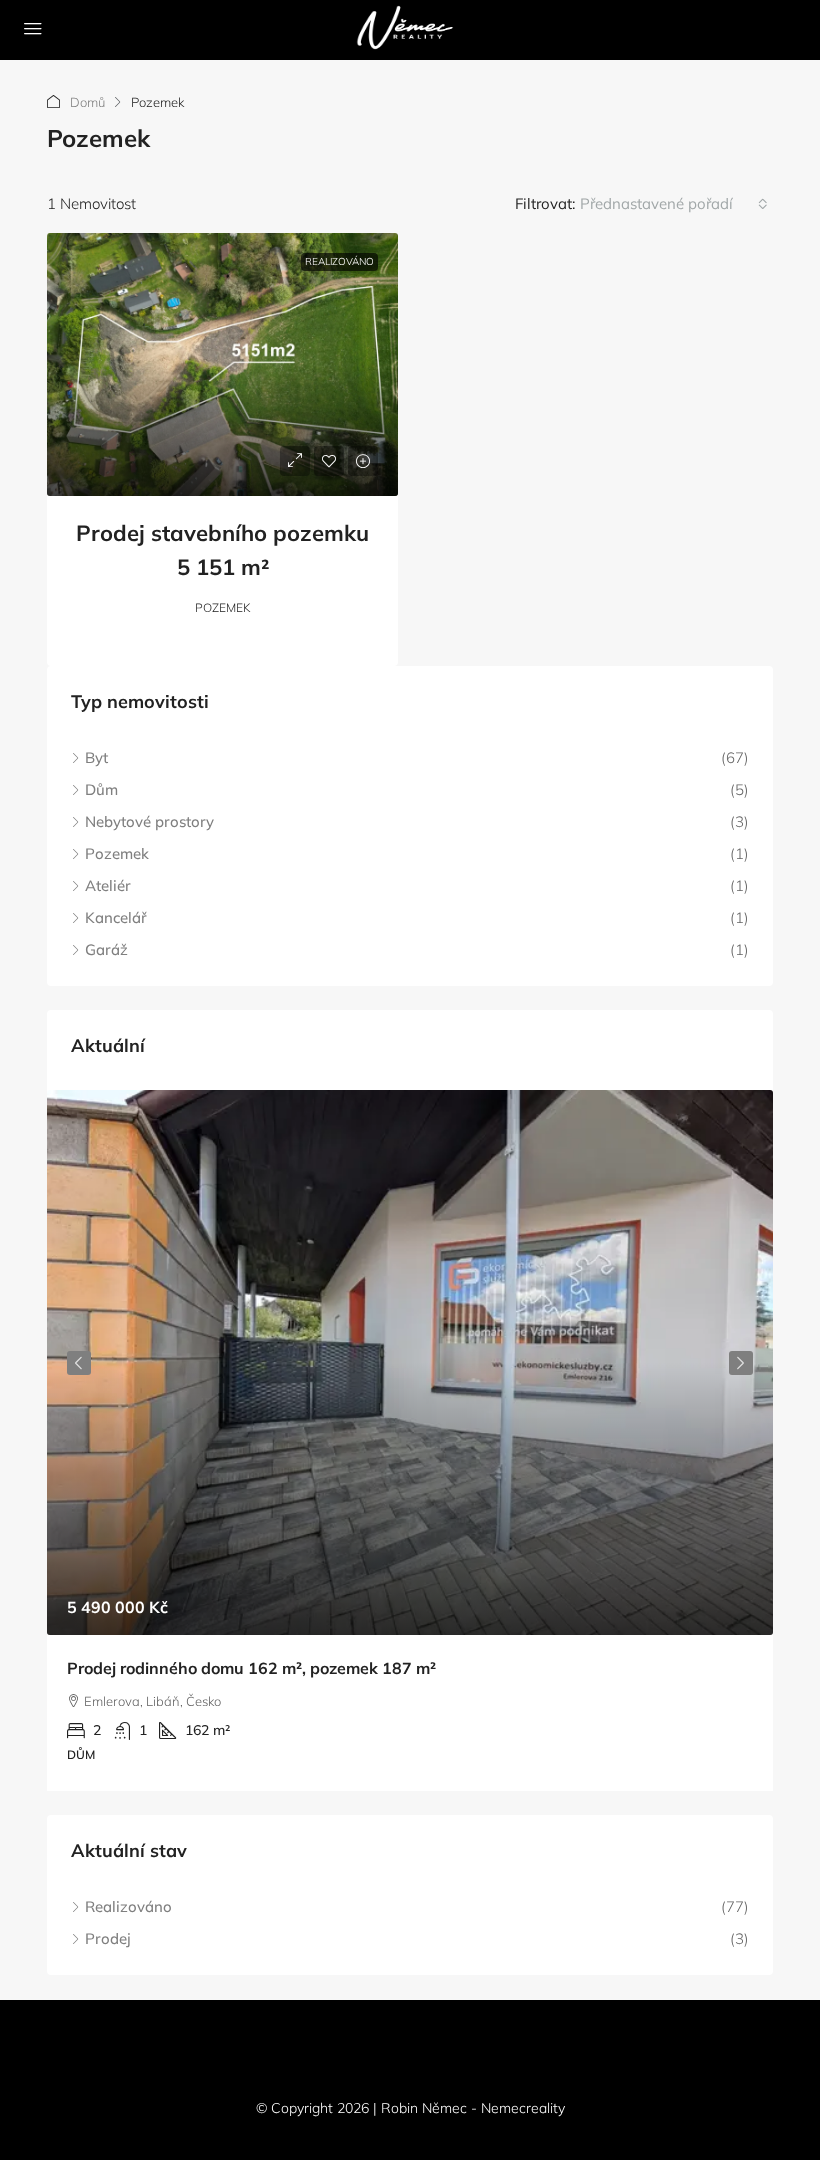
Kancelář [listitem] (116, 917)
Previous (79, 1363)
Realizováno (339, 261)
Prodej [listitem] (108, 1938)
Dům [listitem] (101, 789)
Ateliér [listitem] (108, 885)
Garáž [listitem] (106, 949)
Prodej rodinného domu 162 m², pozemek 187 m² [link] (251, 1668)
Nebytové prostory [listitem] (149, 821)
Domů (87, 102)
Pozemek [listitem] (117, 853)
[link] (222, 364)
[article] (410, 1440)
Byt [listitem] (96, 757)
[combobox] (674, 204)
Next (741, 1363)
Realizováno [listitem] (128, 1906)
